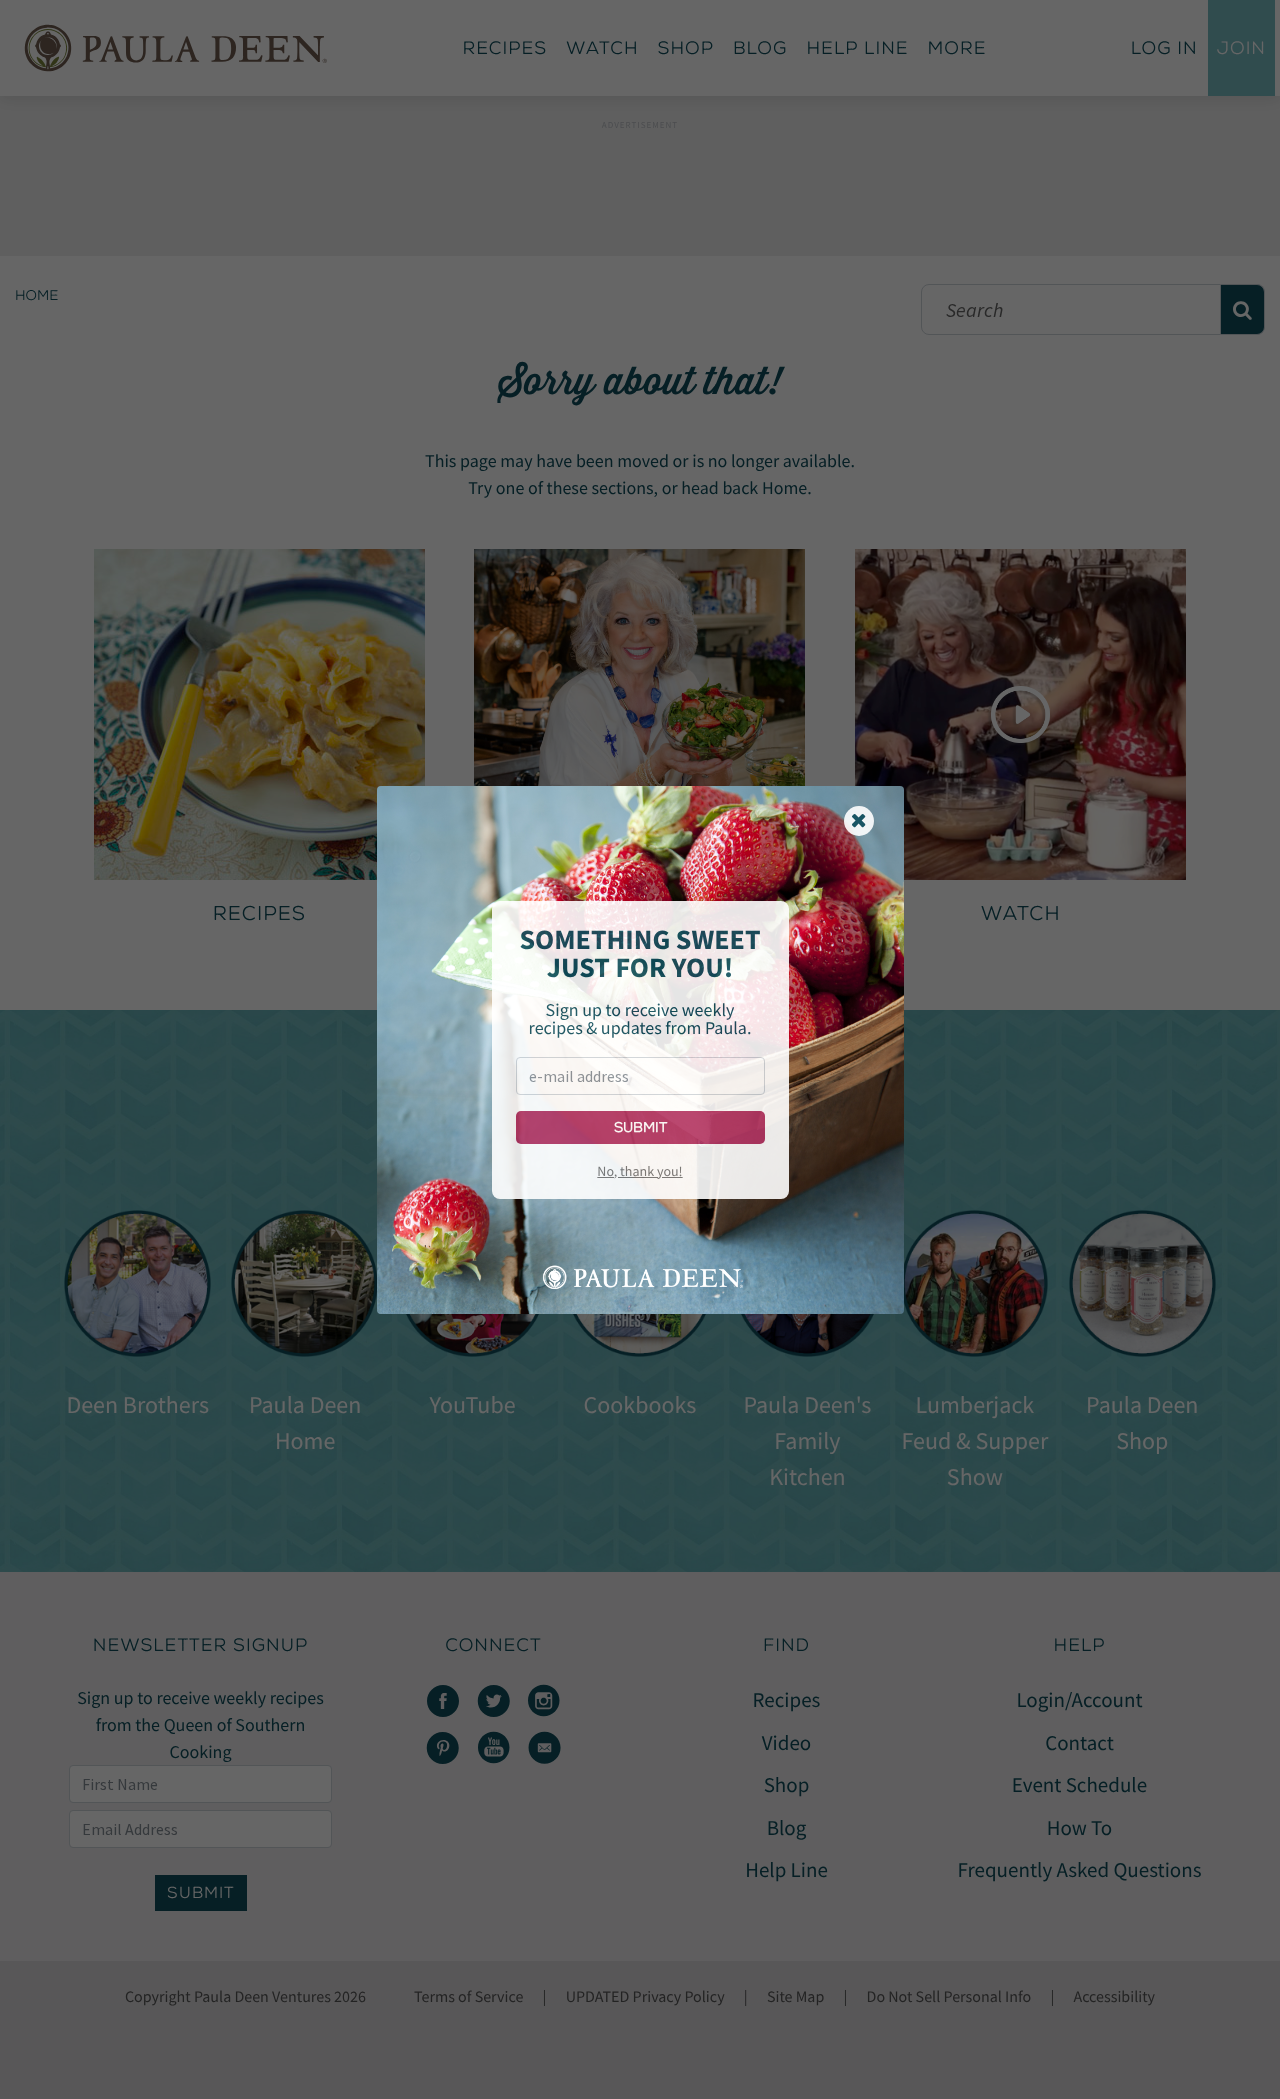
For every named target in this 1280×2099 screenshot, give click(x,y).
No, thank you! (639, 1171)
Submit (640, 1127)
